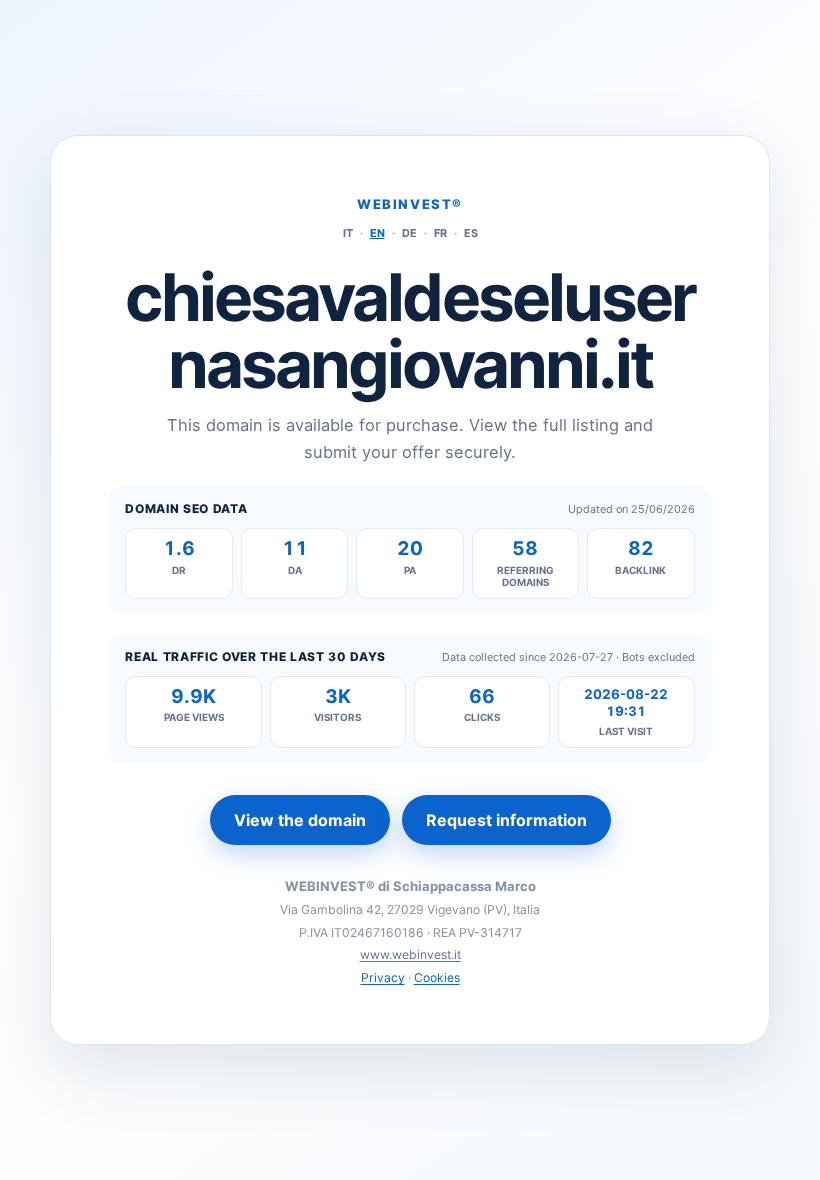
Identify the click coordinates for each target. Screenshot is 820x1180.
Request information (506, 820)
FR (440, 233)
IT (348, 233)
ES (471, 233)
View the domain (300, 820)
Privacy (383, 977)
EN (377, 233)
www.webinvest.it (410, 954)
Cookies (437, 977)
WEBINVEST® (410, 204)
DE (409, 233)
